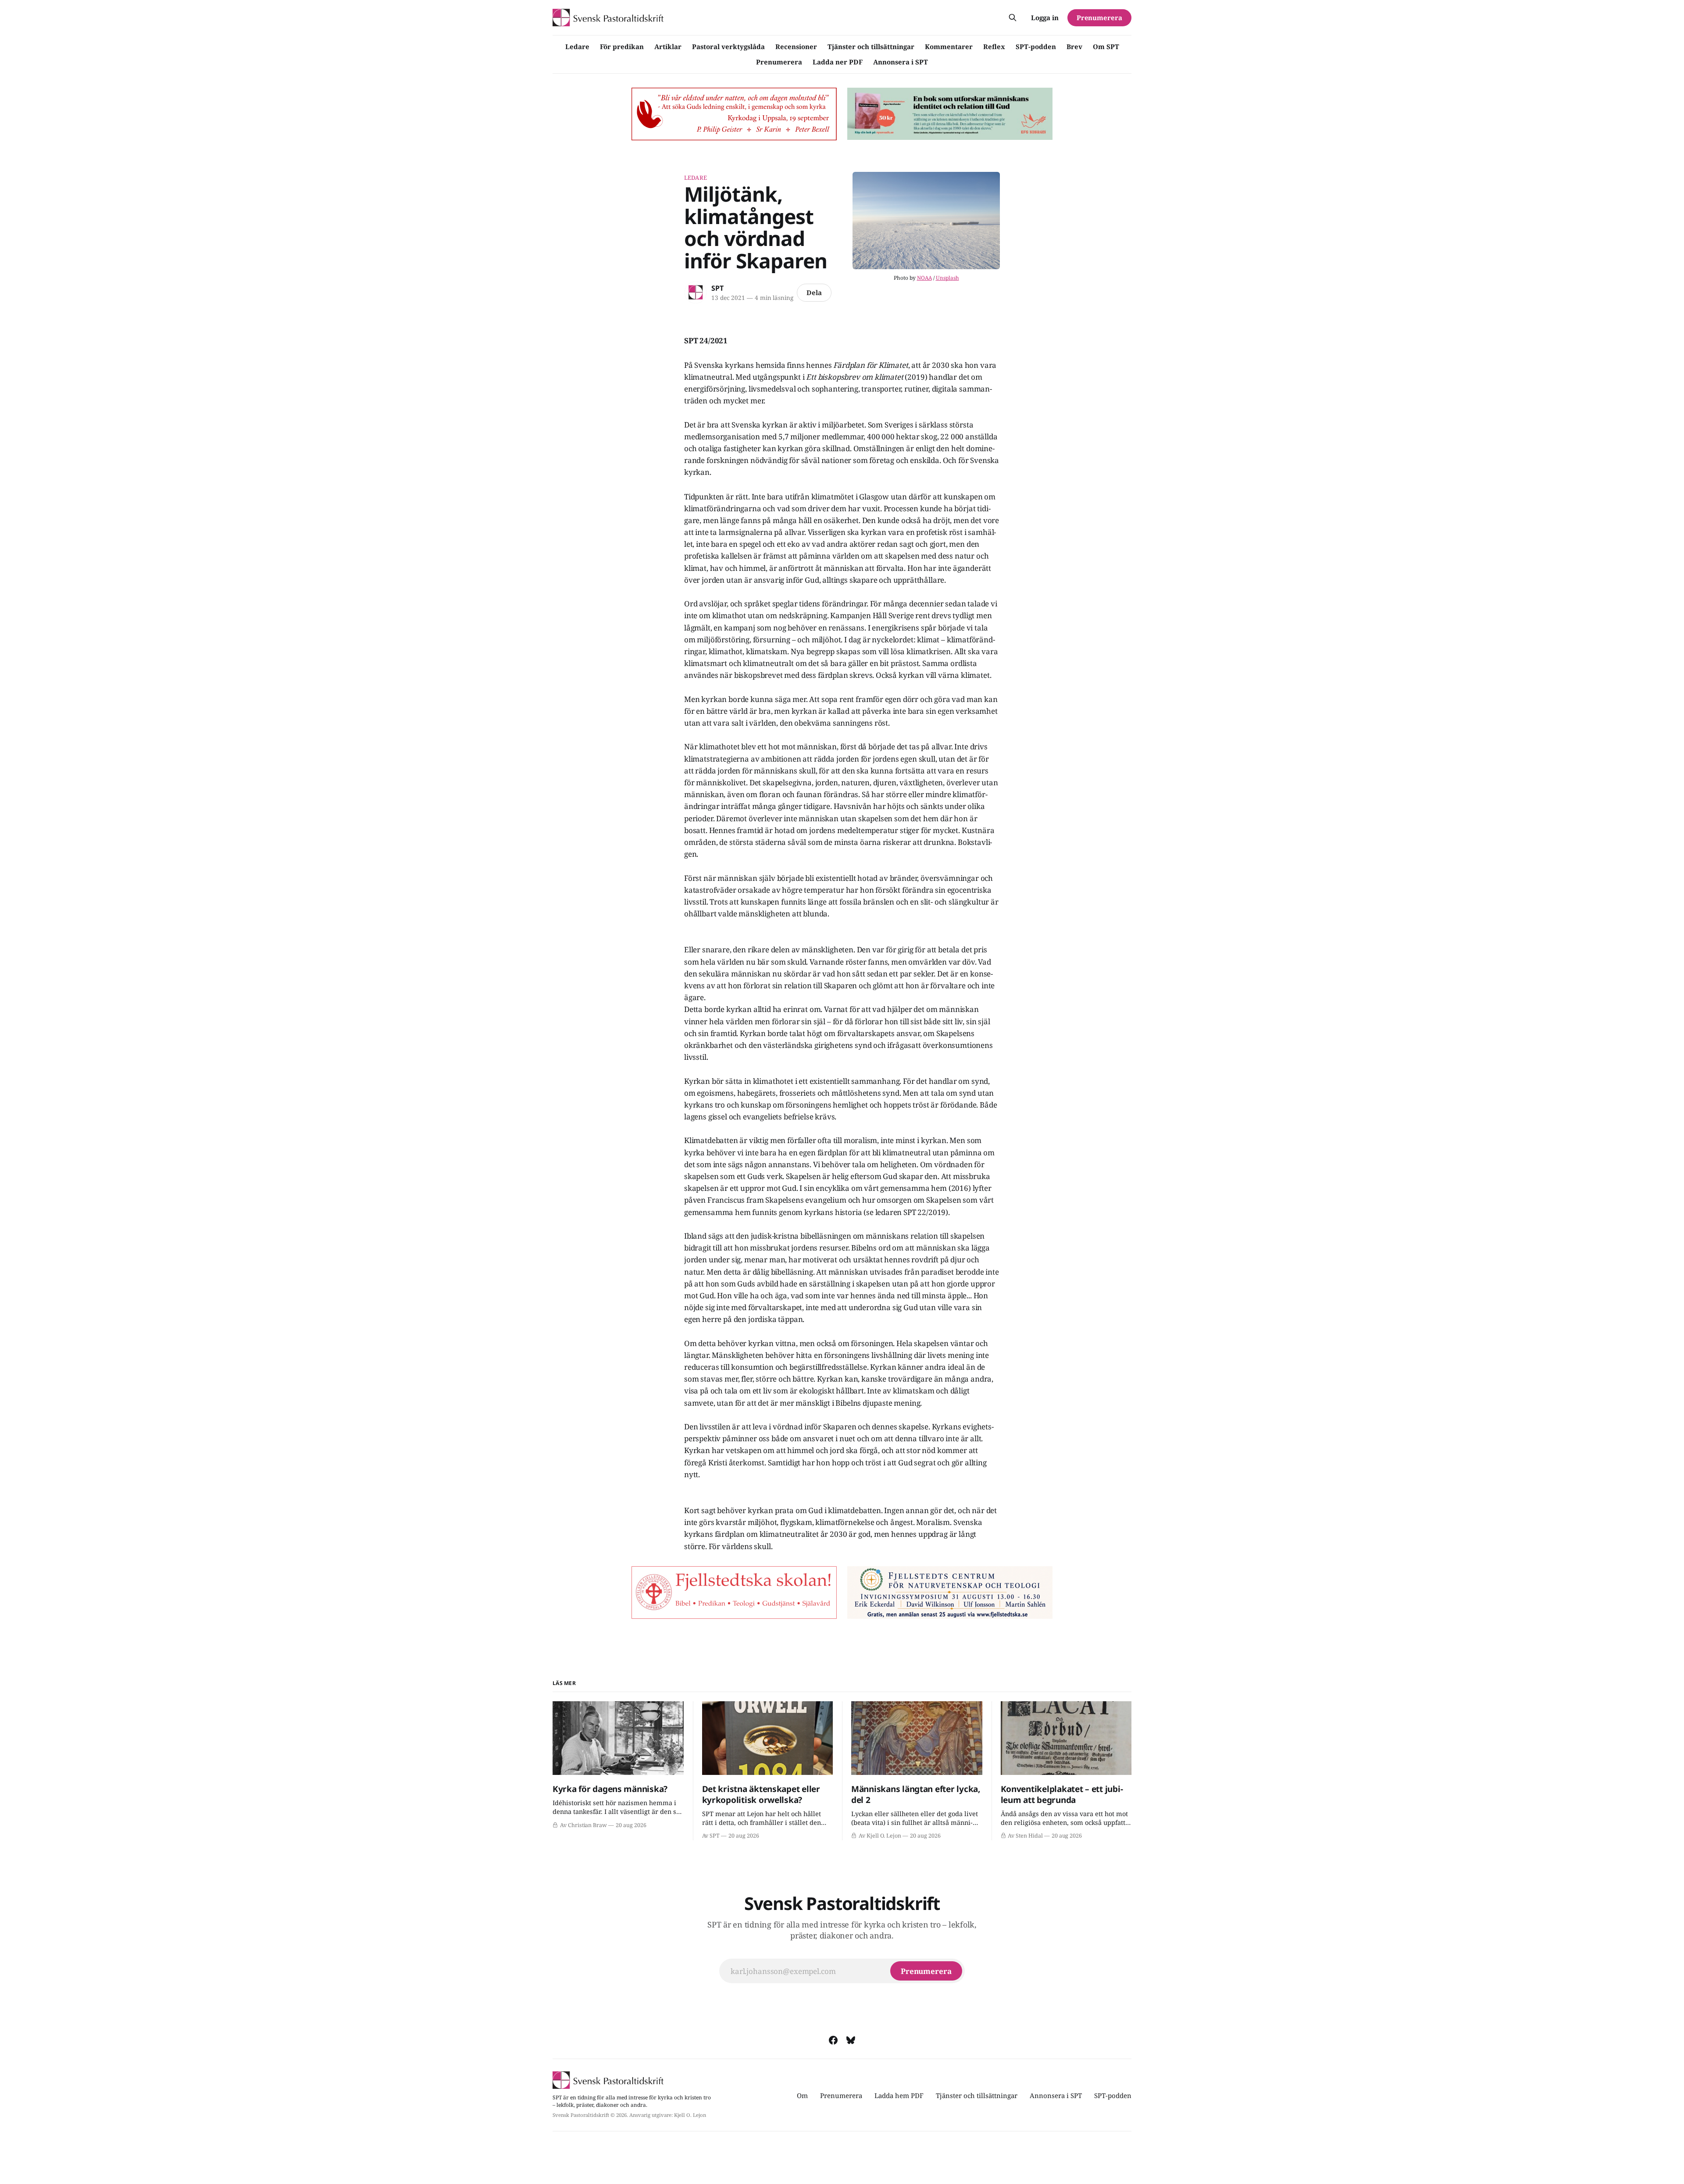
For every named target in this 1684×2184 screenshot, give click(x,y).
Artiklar (668, 46)
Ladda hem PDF (899, 2095)
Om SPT (1106, 46)
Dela (814, 292)
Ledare (577, 46)
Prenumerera (779, 62)
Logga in (1045, 18)
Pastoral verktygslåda (728, 46)
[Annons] (734, 114)
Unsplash (947, 278)
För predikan (622, 46)
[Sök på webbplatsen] (1013, 18)
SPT (717, 288)
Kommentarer (949, 46)
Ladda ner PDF (838, 62)
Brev (1074, 46)
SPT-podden (1036, 46)
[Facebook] (833, 2040)
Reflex (994, 46)
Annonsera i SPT (901, 62)
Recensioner (796, 46)
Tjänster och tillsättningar (871, 46)
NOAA (924, 278)
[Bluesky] (851, 2040)
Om (802, 2095)
